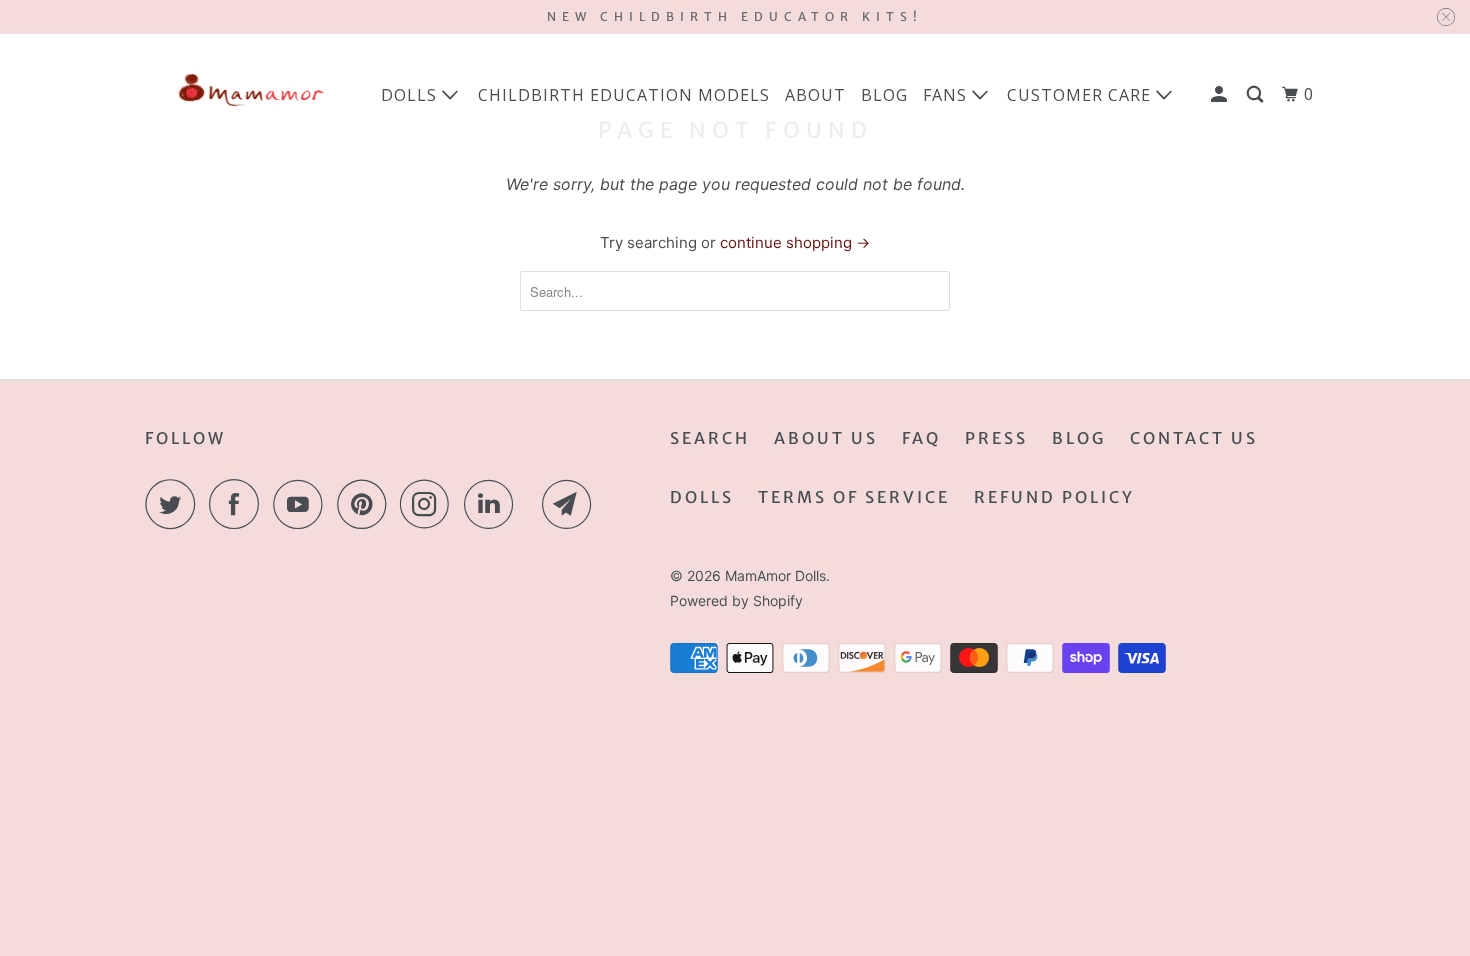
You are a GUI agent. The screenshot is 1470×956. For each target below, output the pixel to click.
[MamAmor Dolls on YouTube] (303, 504)
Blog (1079, 438)
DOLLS (702, 497)
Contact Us (1194, 438)
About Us (826, 438)
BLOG (884, 95)
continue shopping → (795, 242)
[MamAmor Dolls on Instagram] (430, 504)
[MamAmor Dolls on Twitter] (175, 504)
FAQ (921, 438)
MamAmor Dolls (775, 575)
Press (996, 438)
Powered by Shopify (736, 600)
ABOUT (815, 95)
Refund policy (1054, 497)
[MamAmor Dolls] (247, 94)
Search (710, 438)
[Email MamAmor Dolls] (572, 504)
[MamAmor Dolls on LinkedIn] (494, 504)
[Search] (1257, 94)
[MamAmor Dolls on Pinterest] (366, 504)
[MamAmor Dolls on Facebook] (239, 504)
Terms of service (854, 497)
